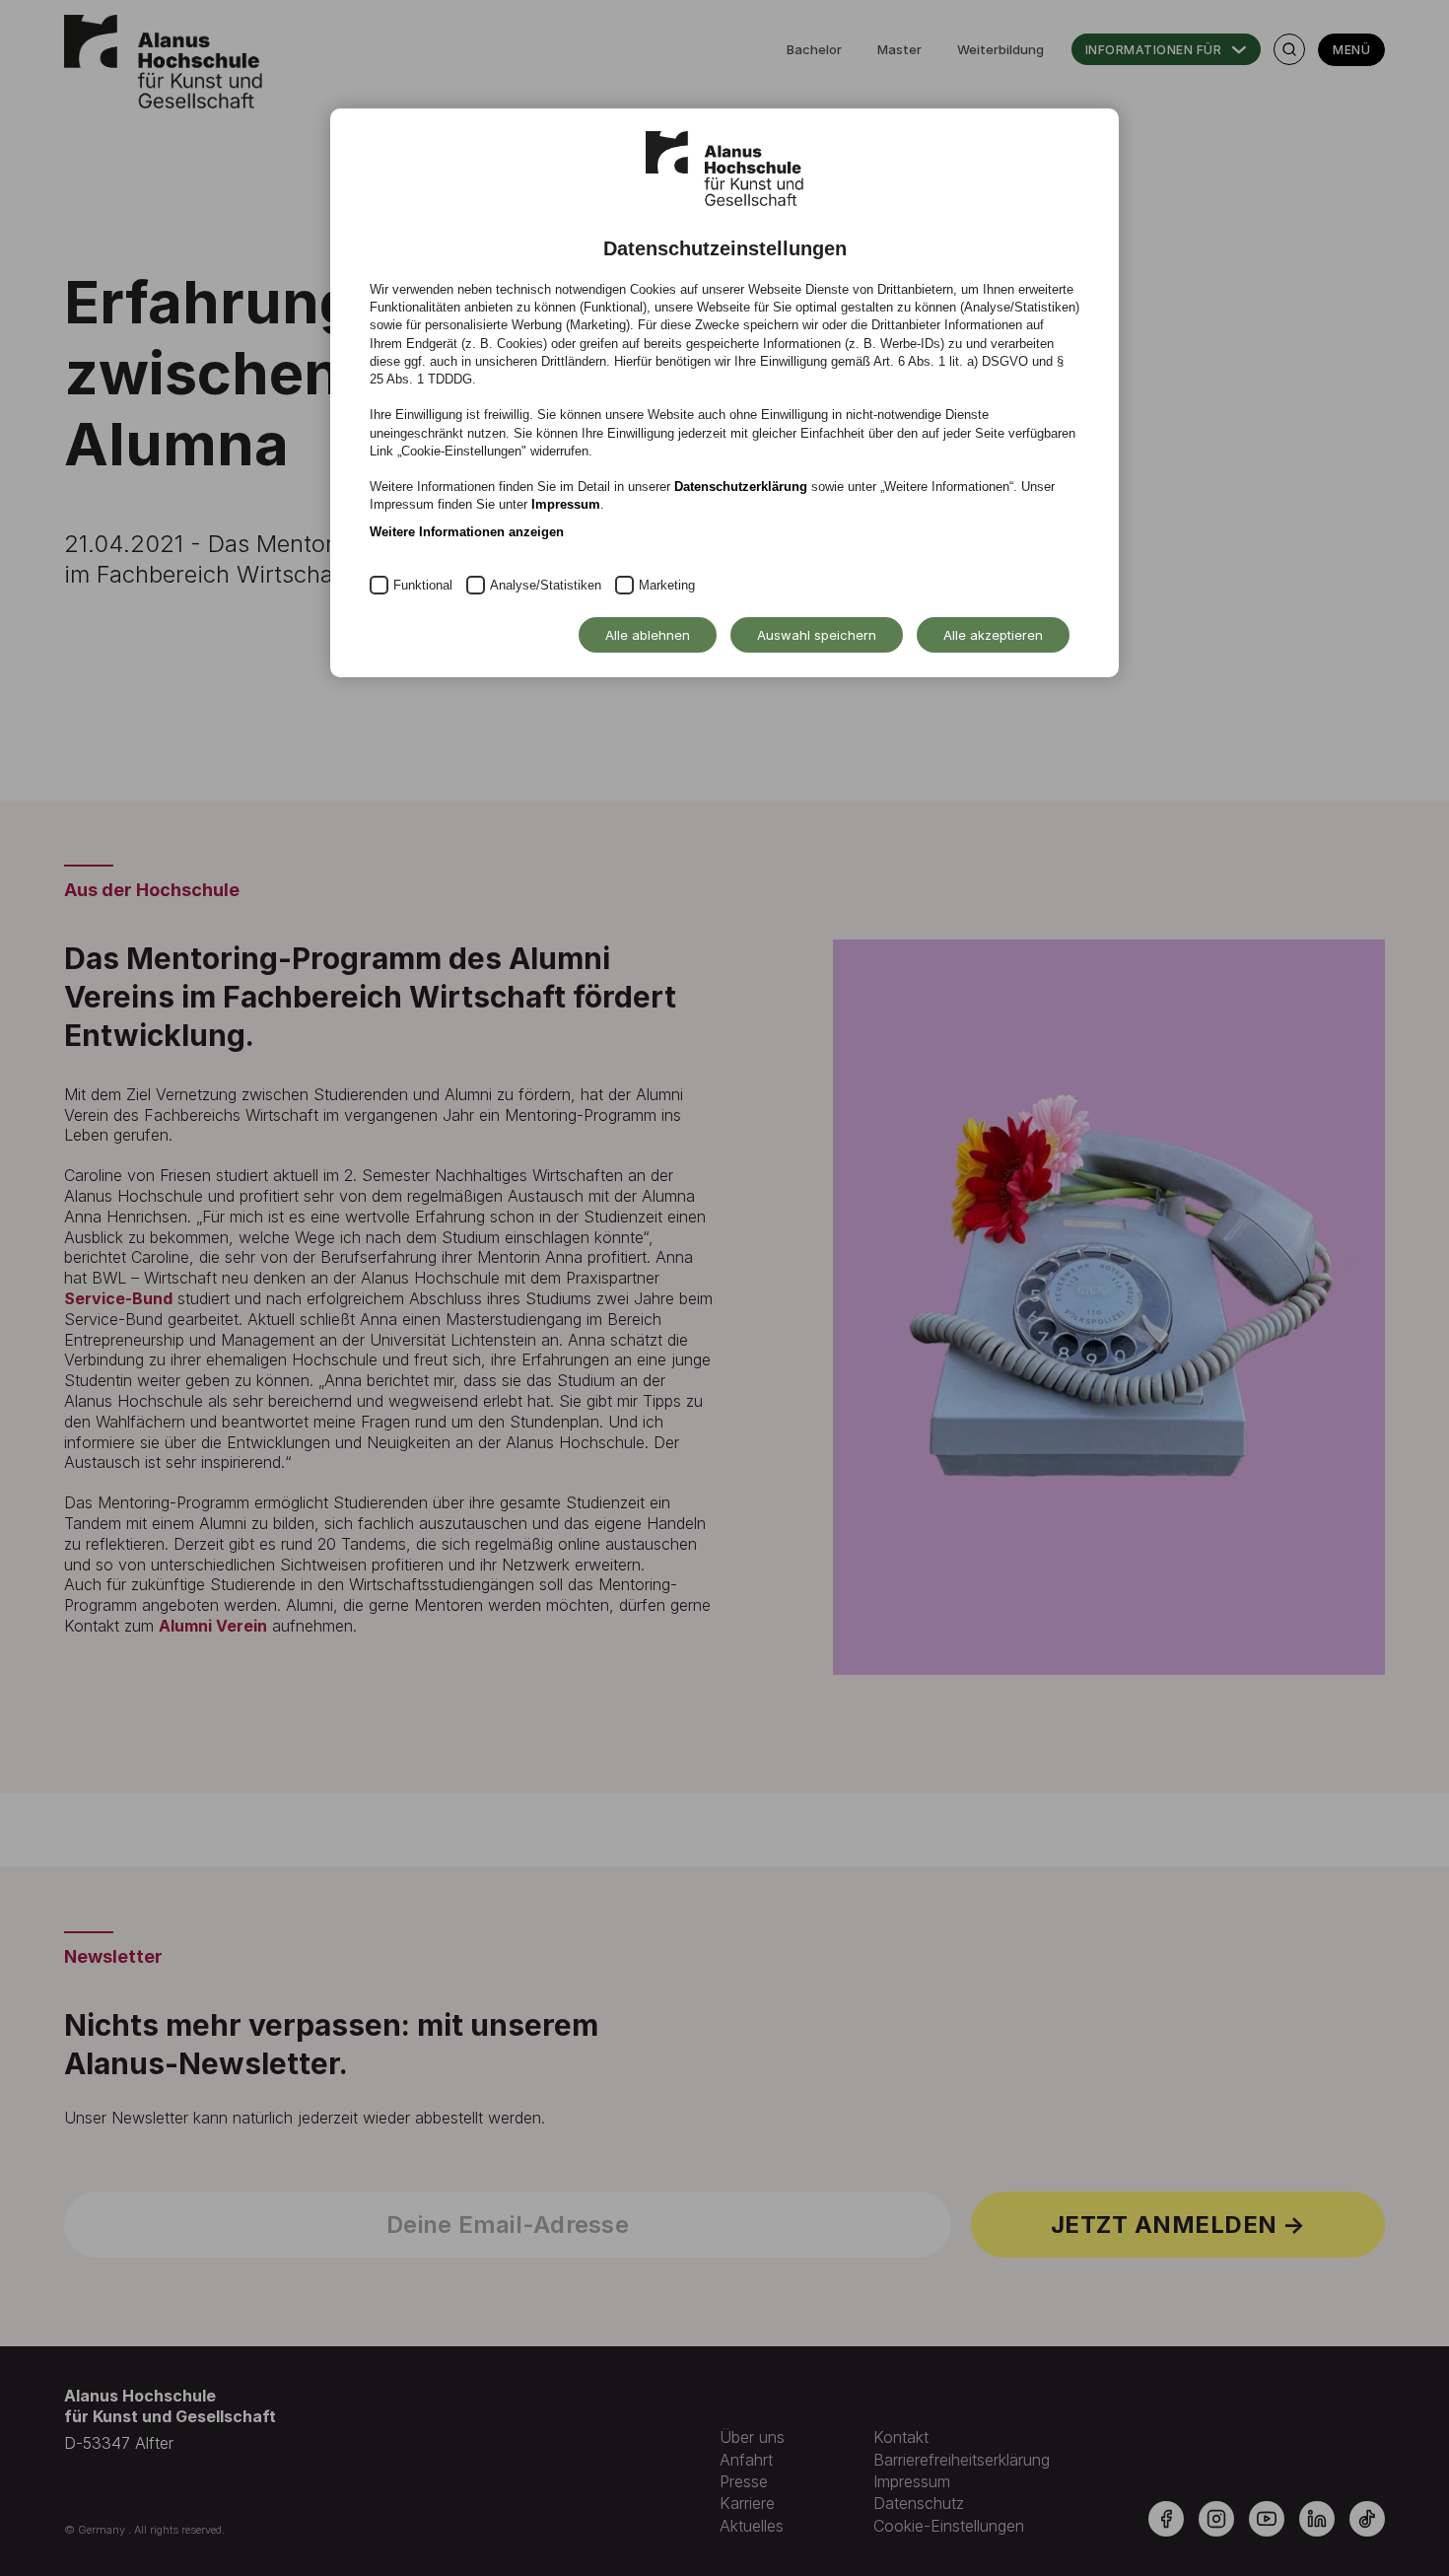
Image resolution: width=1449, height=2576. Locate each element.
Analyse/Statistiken (546, 585)
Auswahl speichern (817, 635)
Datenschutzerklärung (741, 487)
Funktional (423, 585)
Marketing (667, 585)
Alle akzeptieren (993, 635)
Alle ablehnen (648, 635)
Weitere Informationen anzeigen (467, 532)
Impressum (566, 504)
